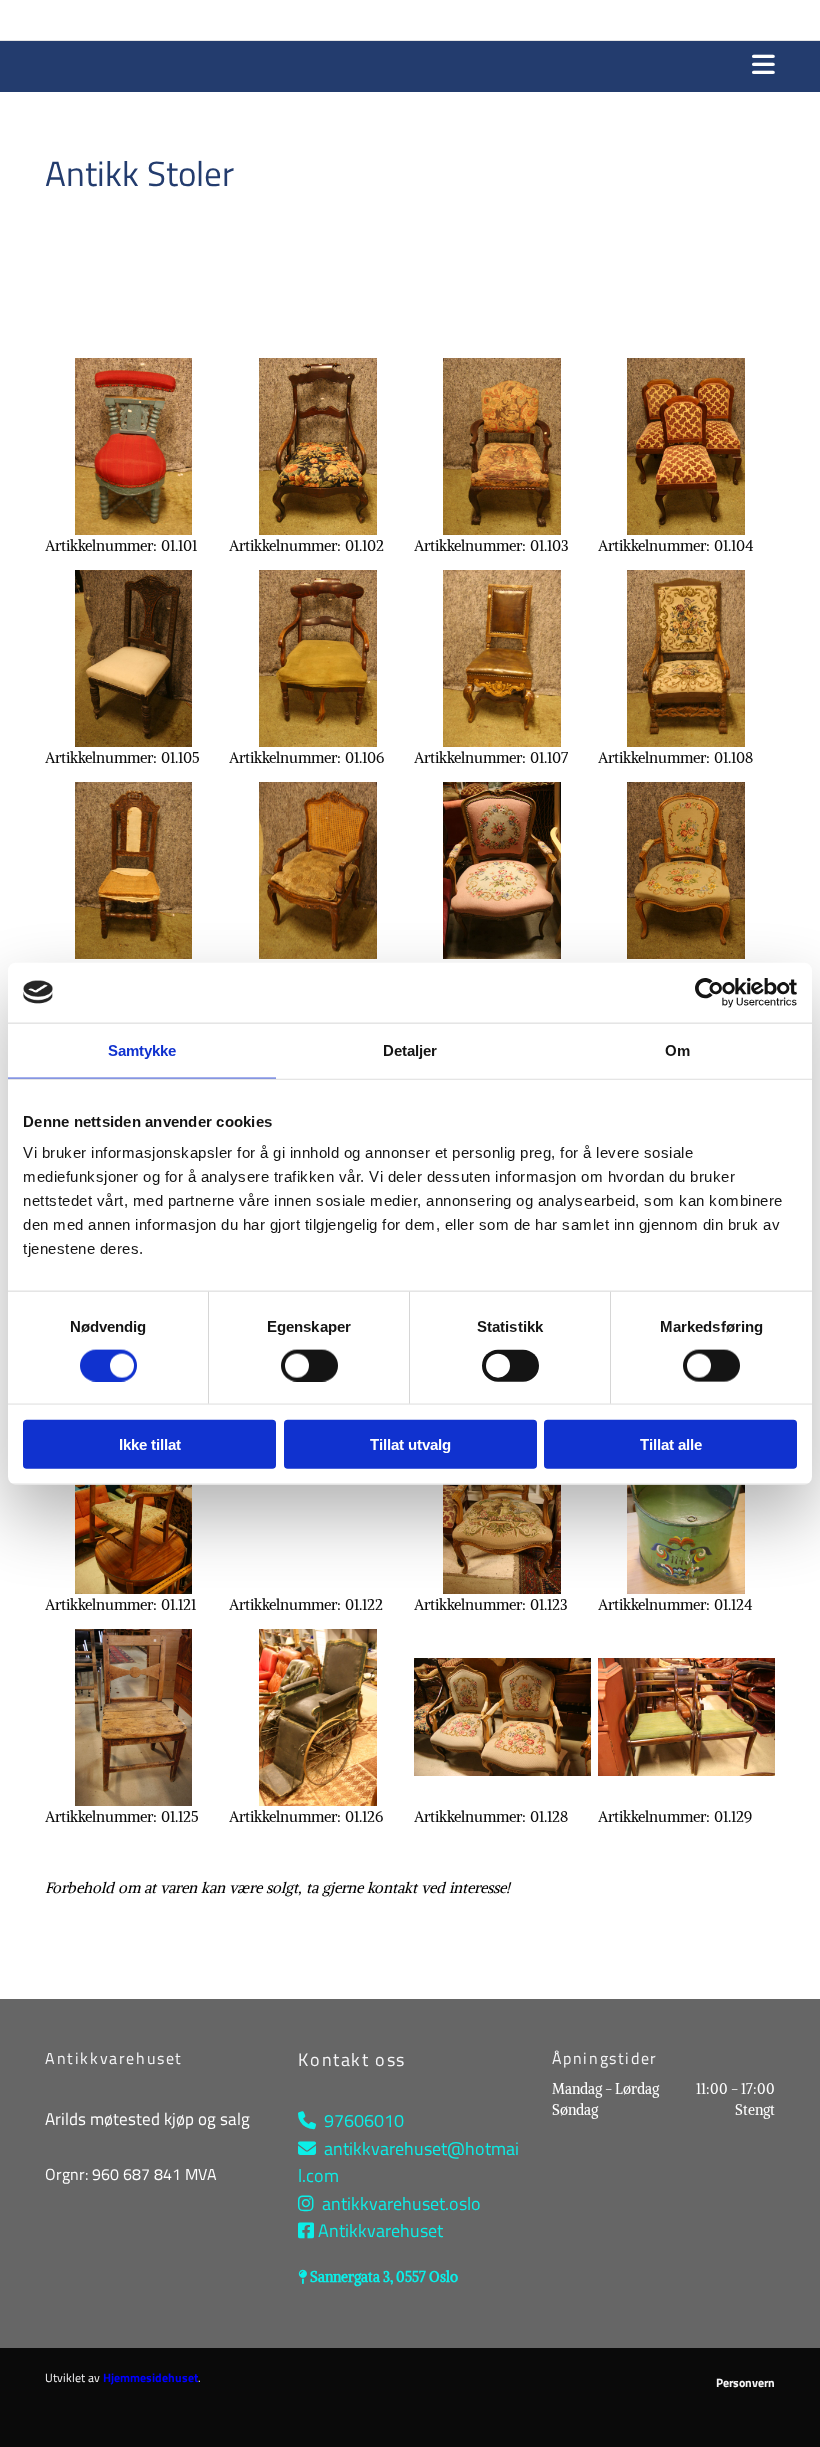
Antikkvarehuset (380, 2230)
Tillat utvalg (410, 1444)
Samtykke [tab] (142, 1049)
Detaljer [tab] (410, 1049)
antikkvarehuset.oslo (401, 2203)
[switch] (309, 1365)
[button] (410, 66)
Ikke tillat (150, 1444)
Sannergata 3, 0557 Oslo (384, 2277)
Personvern (745, 2382)
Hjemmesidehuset (150, 2377)
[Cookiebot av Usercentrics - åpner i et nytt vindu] (709, 992)
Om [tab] (677, 1049)
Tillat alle (671, 1444)
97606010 (364, 2120)
